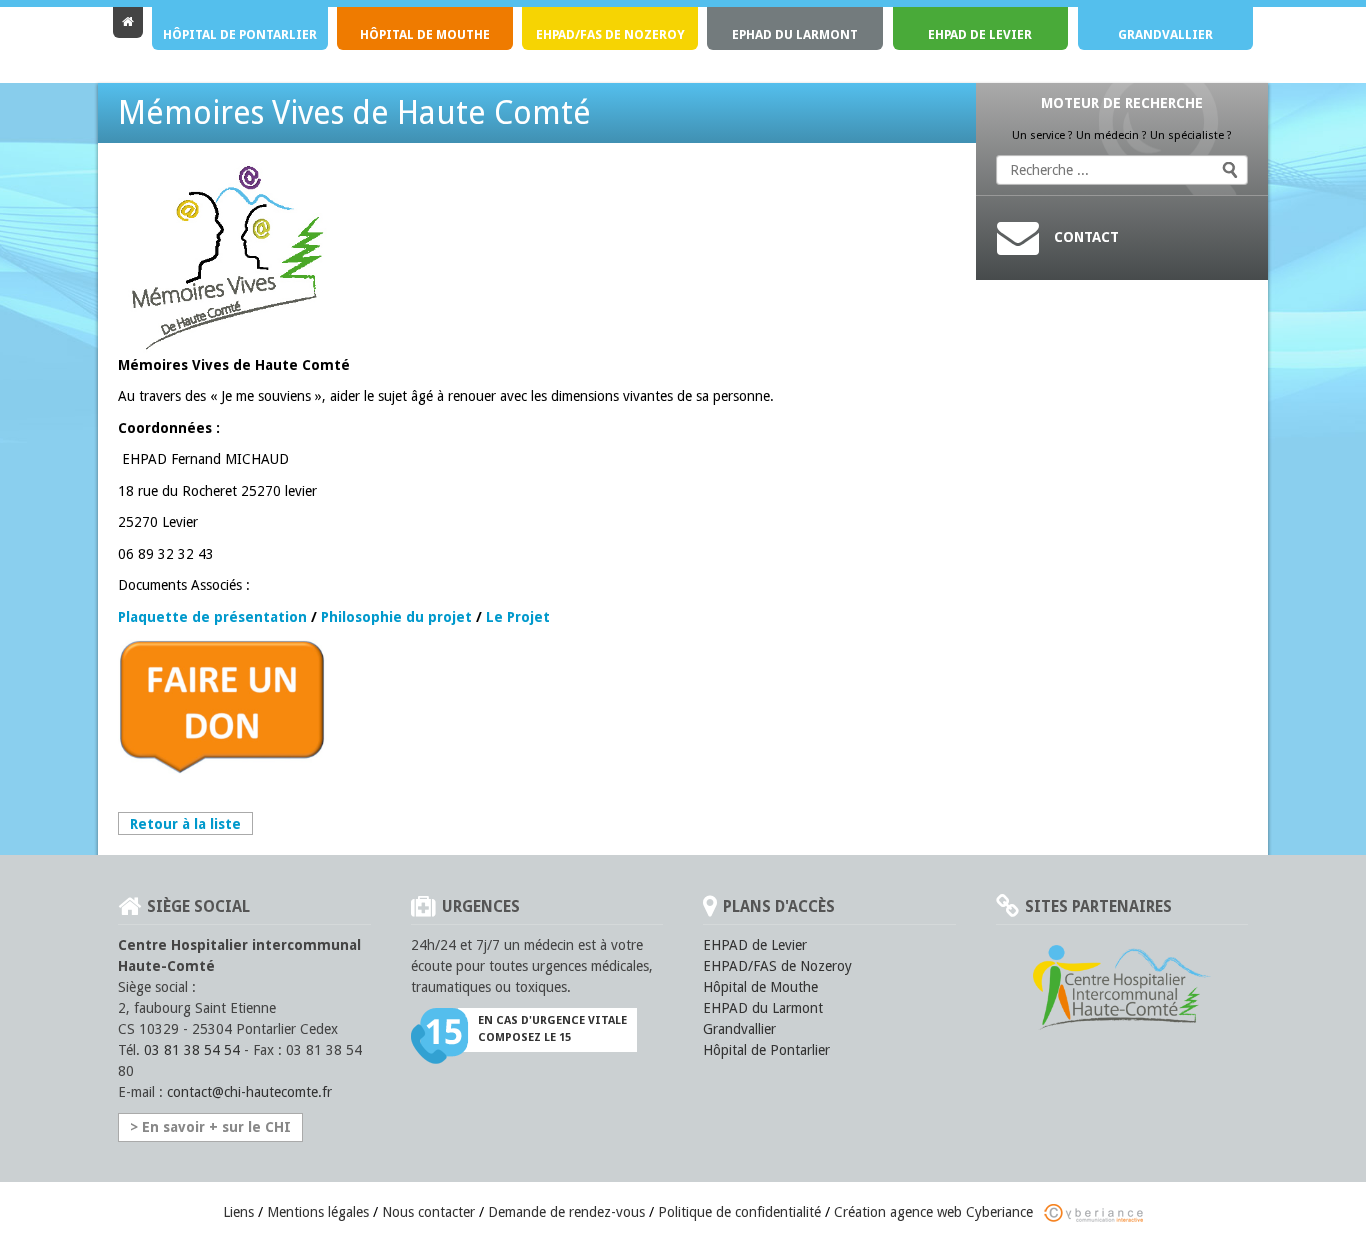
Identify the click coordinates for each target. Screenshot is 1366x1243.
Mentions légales (318, 1212)
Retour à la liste (185, 824)
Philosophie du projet (396, 617)
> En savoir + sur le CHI (210, 1127)
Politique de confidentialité (739, 1212)
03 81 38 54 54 (192, 1050)
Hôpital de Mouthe (425, 34)
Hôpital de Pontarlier (240, 34)
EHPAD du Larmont (763, 1008)
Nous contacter (428, 1212)
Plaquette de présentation (212, 617)
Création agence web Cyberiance (935, 1212)
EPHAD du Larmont (795, 34)
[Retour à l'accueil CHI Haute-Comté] (128, 22)
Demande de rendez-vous (566, 1212)
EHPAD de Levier (980, 34)
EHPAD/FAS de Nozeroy (610, 34)
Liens (238, 1212)
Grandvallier (1165, 34)
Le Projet (518, 617)
